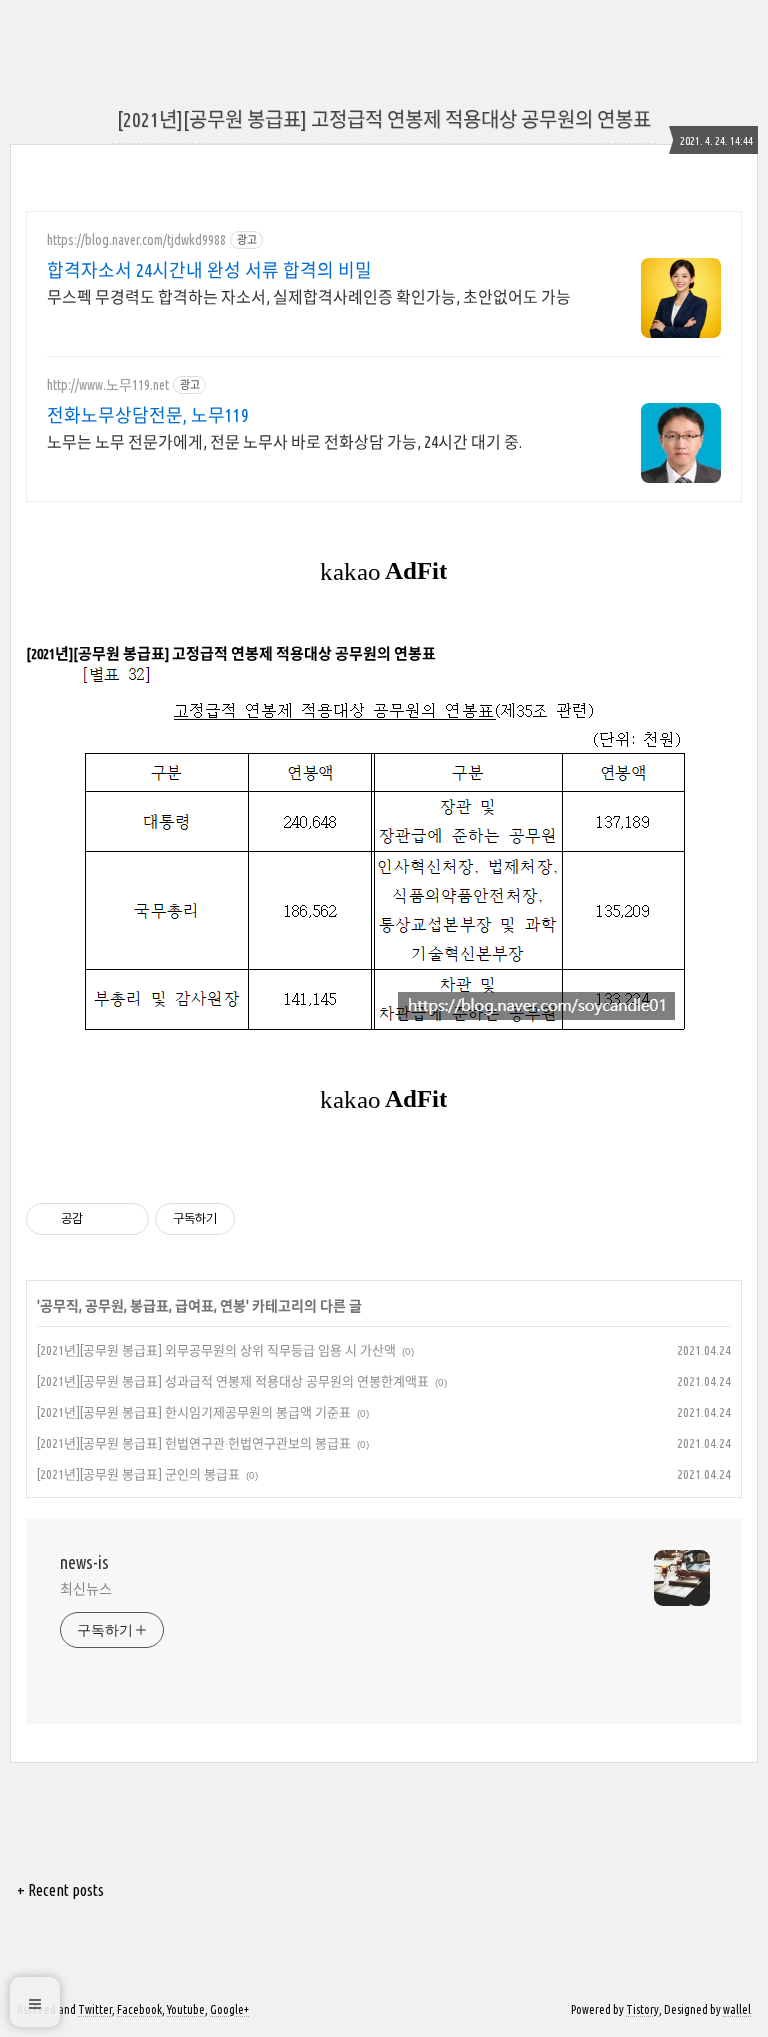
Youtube (186, 2009)
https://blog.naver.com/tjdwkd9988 (136, 240)
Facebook (139, 2009)
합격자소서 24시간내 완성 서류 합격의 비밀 (209, 270)
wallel (737, 2009)
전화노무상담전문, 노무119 (148, 415)
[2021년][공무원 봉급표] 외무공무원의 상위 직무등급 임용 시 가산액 (216, 1350)
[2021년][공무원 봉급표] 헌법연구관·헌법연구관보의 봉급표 (194, 1443)
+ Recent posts (60, 1890)
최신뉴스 (86, 1589)
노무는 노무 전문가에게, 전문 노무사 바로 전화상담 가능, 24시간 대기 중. (284, 442)
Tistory (642, 2009)
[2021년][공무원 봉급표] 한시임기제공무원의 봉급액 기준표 (194, 1412)
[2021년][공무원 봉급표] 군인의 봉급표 (138, 1474)
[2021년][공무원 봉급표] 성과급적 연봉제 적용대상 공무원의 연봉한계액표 (233, 1381)
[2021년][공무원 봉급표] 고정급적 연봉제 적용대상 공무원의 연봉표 (384, 119)
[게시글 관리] (126, 1219)
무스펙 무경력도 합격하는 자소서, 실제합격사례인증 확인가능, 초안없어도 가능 (309, 297)
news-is (84, 1562)
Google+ (229, 2009)
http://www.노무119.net (108, 385)
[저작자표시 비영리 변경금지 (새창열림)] (262, 1219)
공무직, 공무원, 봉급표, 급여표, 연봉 (143, 1306)
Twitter (95, 2009)
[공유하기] (101, 1219)
